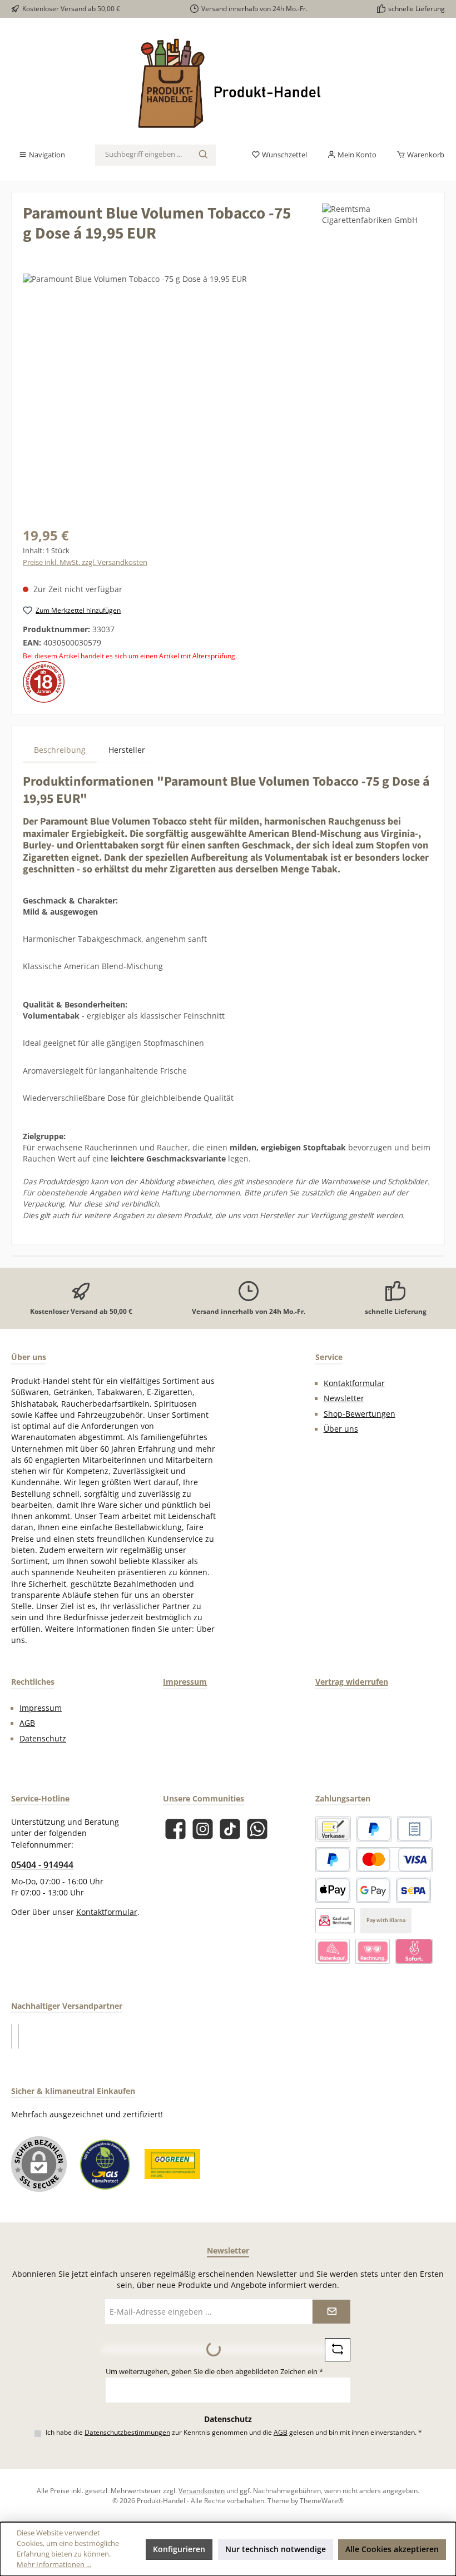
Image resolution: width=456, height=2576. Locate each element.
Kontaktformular (354, 1383)
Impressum (41, 1708)
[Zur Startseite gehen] (228, 85)
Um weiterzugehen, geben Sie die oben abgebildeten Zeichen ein (214, 2372)
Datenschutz (43, 1739)
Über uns (341, 1429)
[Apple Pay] (333, 1890)
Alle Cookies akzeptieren (392, 2549)
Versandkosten (202, 2490)
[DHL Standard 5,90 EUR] (12, 2036)
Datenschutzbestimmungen (127, 2432)
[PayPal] (374, 1829)
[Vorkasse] (333, 1829)
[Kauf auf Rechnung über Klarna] (373, 1951)
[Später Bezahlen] (333, 1860)
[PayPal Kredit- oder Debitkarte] (394, 1860)
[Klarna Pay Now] (414, 1951)
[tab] (60, 750)
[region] (228, 393)
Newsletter (344, 1398)
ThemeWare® (322, 2500)
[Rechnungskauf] (415, 1829)
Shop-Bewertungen (360, 1414)
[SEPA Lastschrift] (413, 1890)
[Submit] (331, 2312)
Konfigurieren (179, 2549)
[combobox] (143, 155)
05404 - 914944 (42, 1865)
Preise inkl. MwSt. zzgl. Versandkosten (85, 562)
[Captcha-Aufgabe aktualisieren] (338, 2350)
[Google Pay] (373, 1890)
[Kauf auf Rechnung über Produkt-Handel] (335, 1921)
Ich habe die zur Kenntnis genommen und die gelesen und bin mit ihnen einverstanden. (234, 2432)
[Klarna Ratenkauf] (333, 1951)
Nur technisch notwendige (276, 2549)
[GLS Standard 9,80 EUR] (18, 2036)
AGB (27, 1723)
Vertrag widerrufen (352, 1682)
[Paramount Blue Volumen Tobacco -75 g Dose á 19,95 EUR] (228, 393)
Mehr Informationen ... (54, 2565)
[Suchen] (204, 155)
